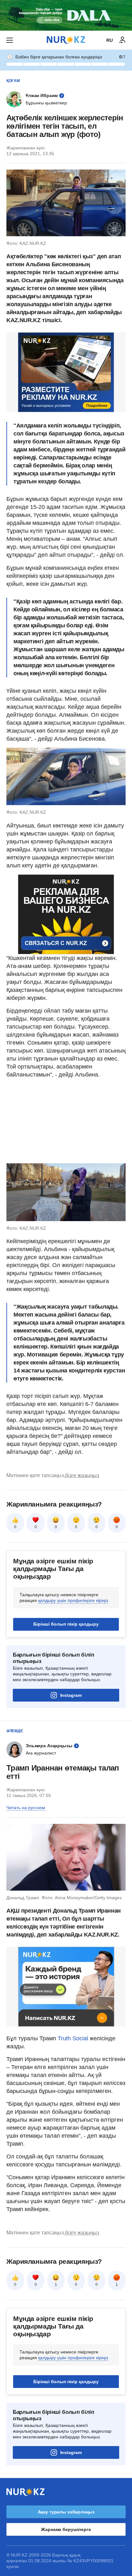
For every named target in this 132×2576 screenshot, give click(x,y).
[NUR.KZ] (66, 40)
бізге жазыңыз (82, 1475)
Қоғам (13, 81)
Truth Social (73, 2038)
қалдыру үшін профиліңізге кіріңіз (73, 1600)
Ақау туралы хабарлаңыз (66, 2512)
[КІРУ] (122, 40)
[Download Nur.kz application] (66, 15)
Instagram (71, 1695)
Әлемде (15, 1731)
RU (110, 40)
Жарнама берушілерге (66, 2529)
